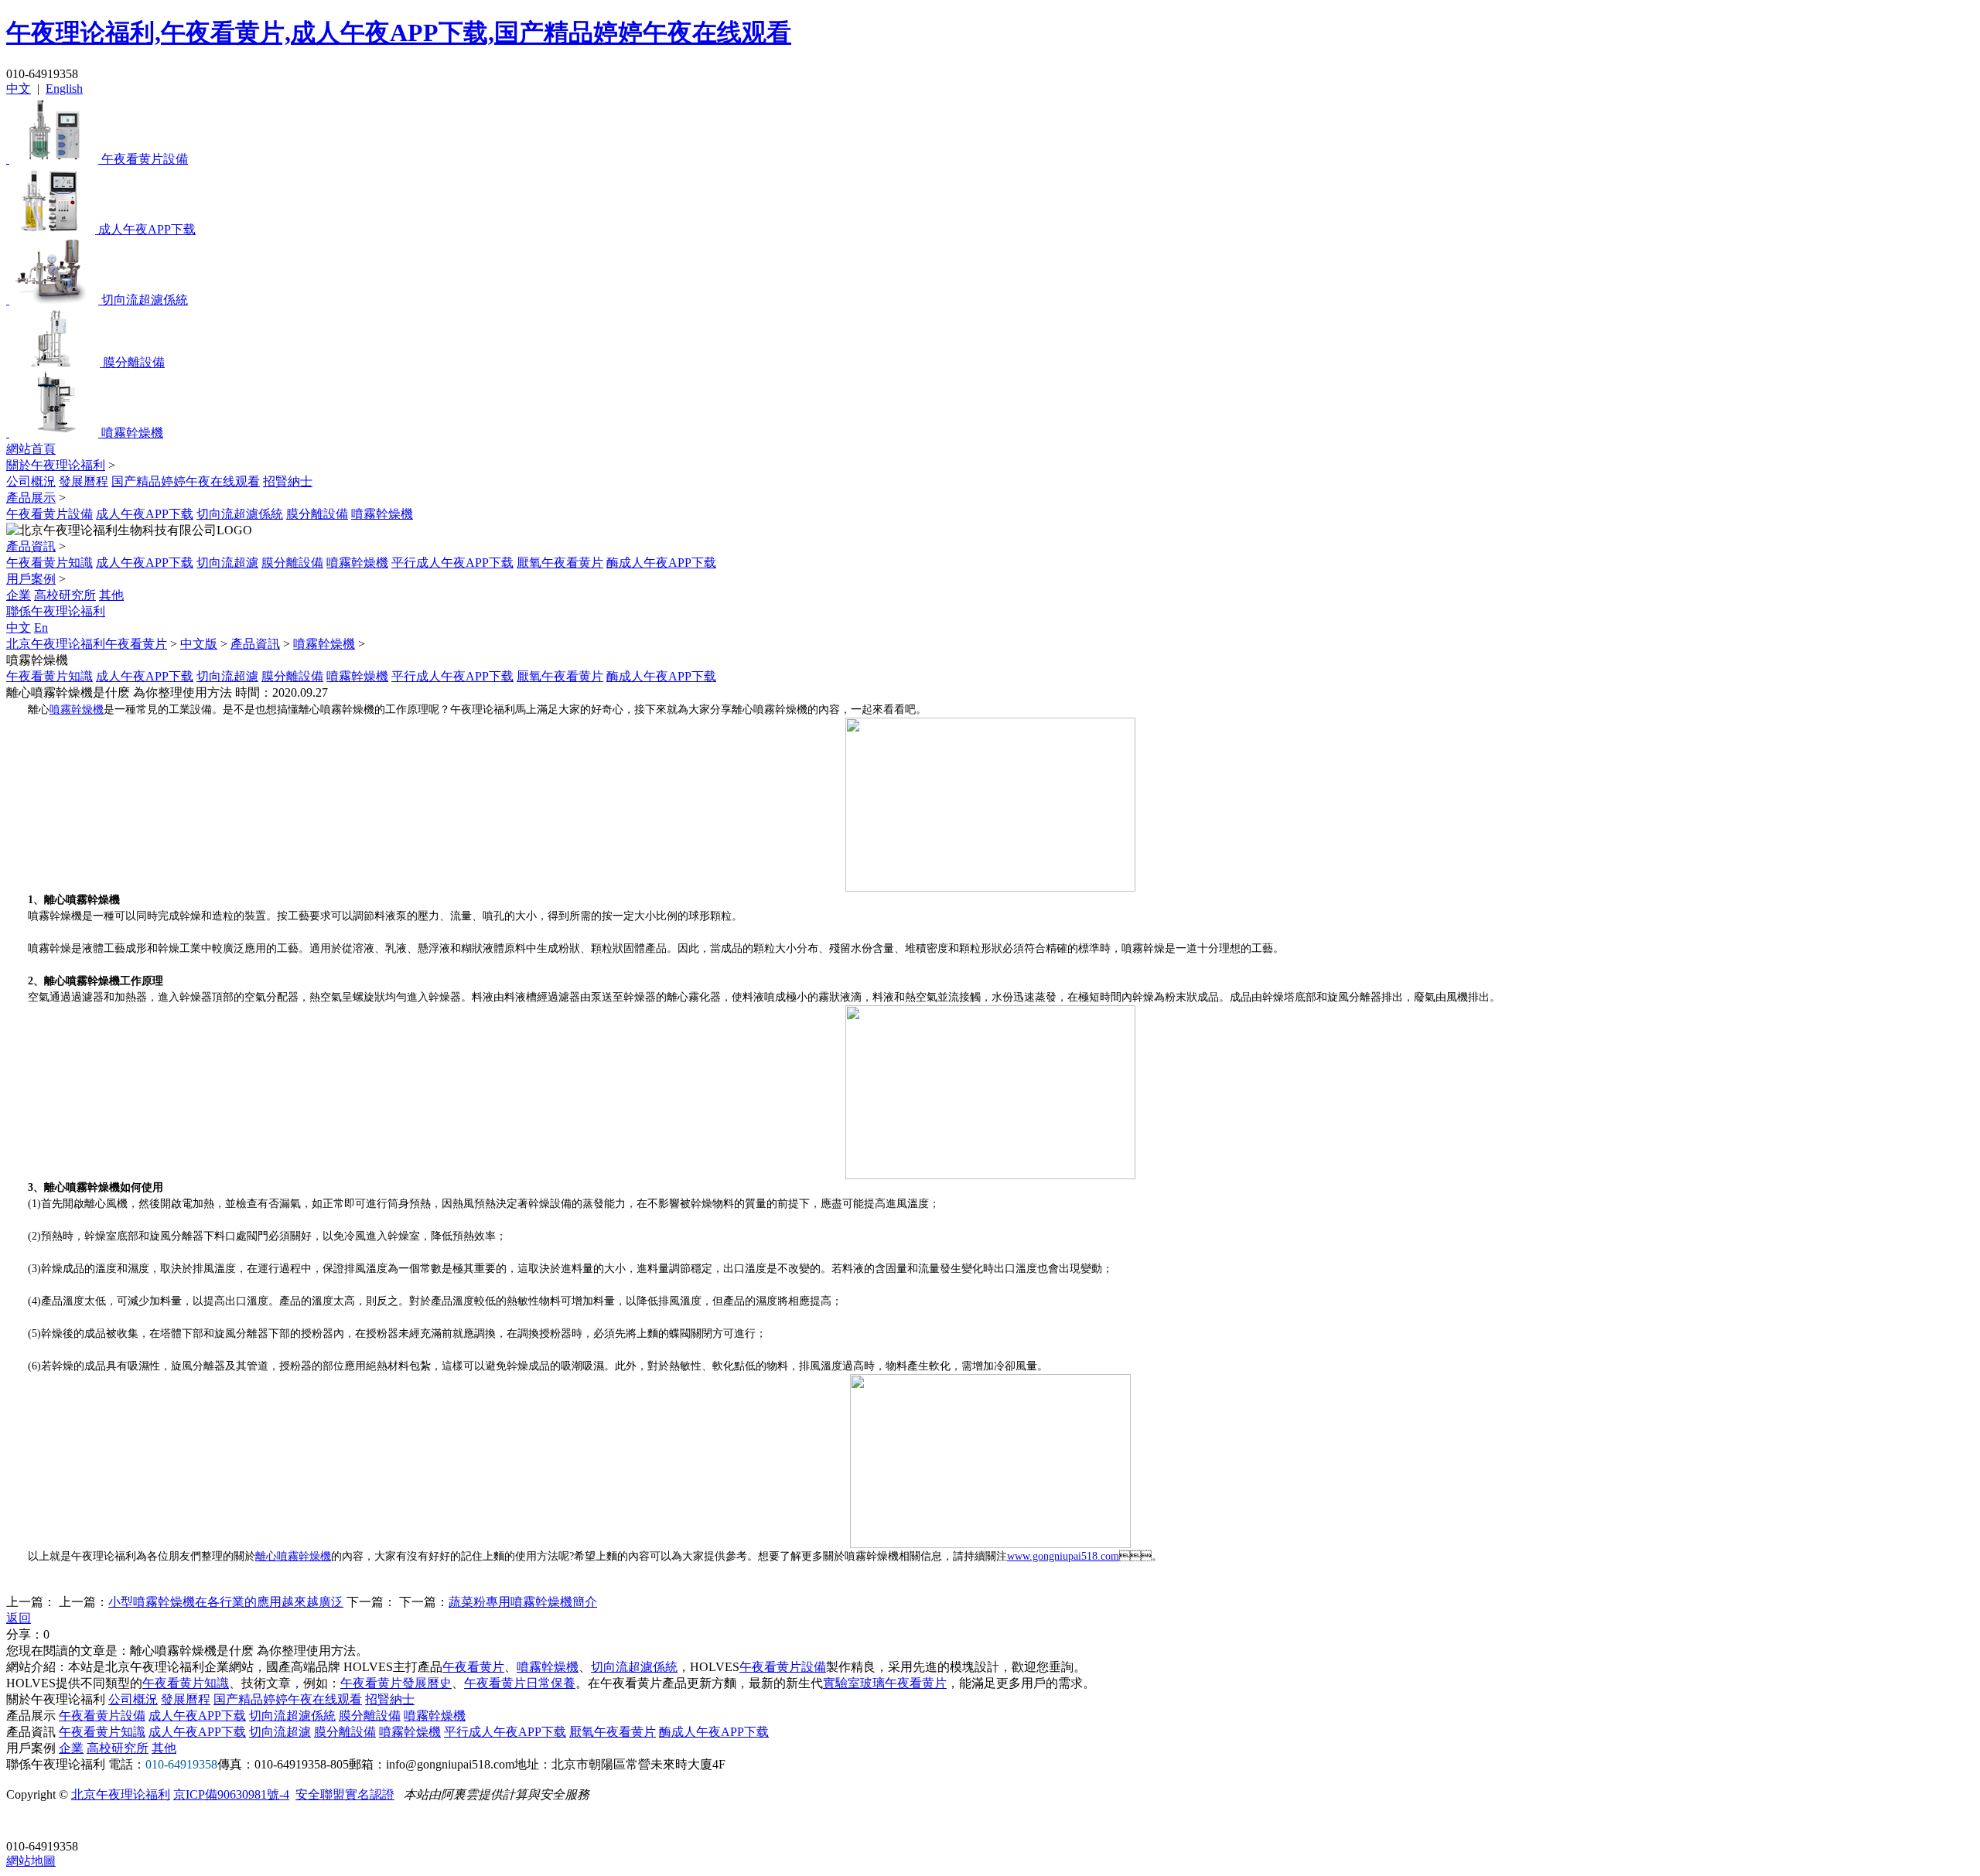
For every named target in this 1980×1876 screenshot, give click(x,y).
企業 (19, 595)
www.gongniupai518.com (1063, 1556)
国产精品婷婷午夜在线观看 (186, 481)
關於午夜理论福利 (56, 465)
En (41, 628)
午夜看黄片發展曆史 (396, 1683)
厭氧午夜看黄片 (560, 563)
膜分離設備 (317, 514)
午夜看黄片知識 (49, 563)
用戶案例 (31, 579)
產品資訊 (31, 546)
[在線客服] (24, 1822)
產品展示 (31, 498)
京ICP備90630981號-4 (231, 1794)
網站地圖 (31, 1861)
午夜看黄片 (473, 1667)
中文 (19, 89)
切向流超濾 (227, 563)
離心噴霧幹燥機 (293, 1556)
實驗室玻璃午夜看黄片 (885, 1683)
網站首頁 (31, 449)
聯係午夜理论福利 (56, 611)
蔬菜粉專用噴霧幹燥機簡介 (523, 1602)
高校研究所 (65, 595)
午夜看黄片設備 (49, 514)
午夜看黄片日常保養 (520, 1683)
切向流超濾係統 (240, 514)
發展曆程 (84, 481)
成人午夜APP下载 (145, 514)
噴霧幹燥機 (382, 514)
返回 (19, 1618)
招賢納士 (288, 481)
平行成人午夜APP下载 (452, 563)
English (64, 89)
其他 (111, 595)
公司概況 (31, 481)
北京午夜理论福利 (121, 1794)
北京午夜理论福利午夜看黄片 (87, 644)
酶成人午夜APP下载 (661, 563)
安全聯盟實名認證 (345, 1794)
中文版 (199, 644)
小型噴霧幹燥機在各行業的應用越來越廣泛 (226, 1602)
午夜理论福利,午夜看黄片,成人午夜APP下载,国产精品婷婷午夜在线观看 (399, 32)
